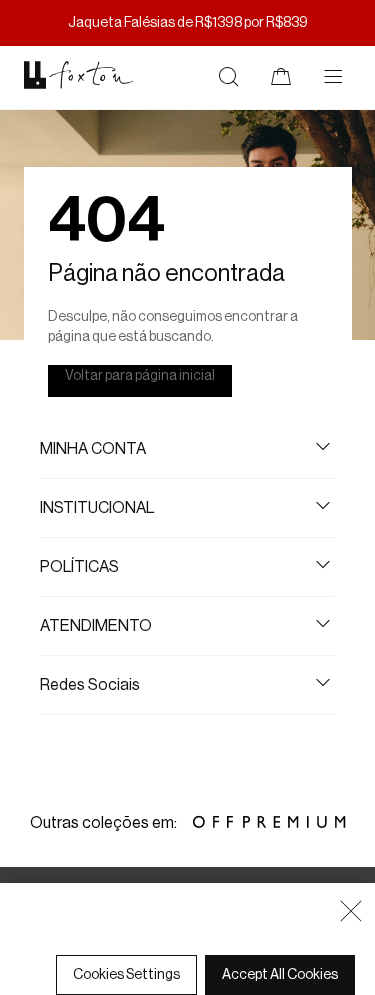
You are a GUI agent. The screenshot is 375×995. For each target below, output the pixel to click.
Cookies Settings (126, 975)
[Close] (351, 911)
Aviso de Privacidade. (192, 947)
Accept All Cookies (280, 975)
